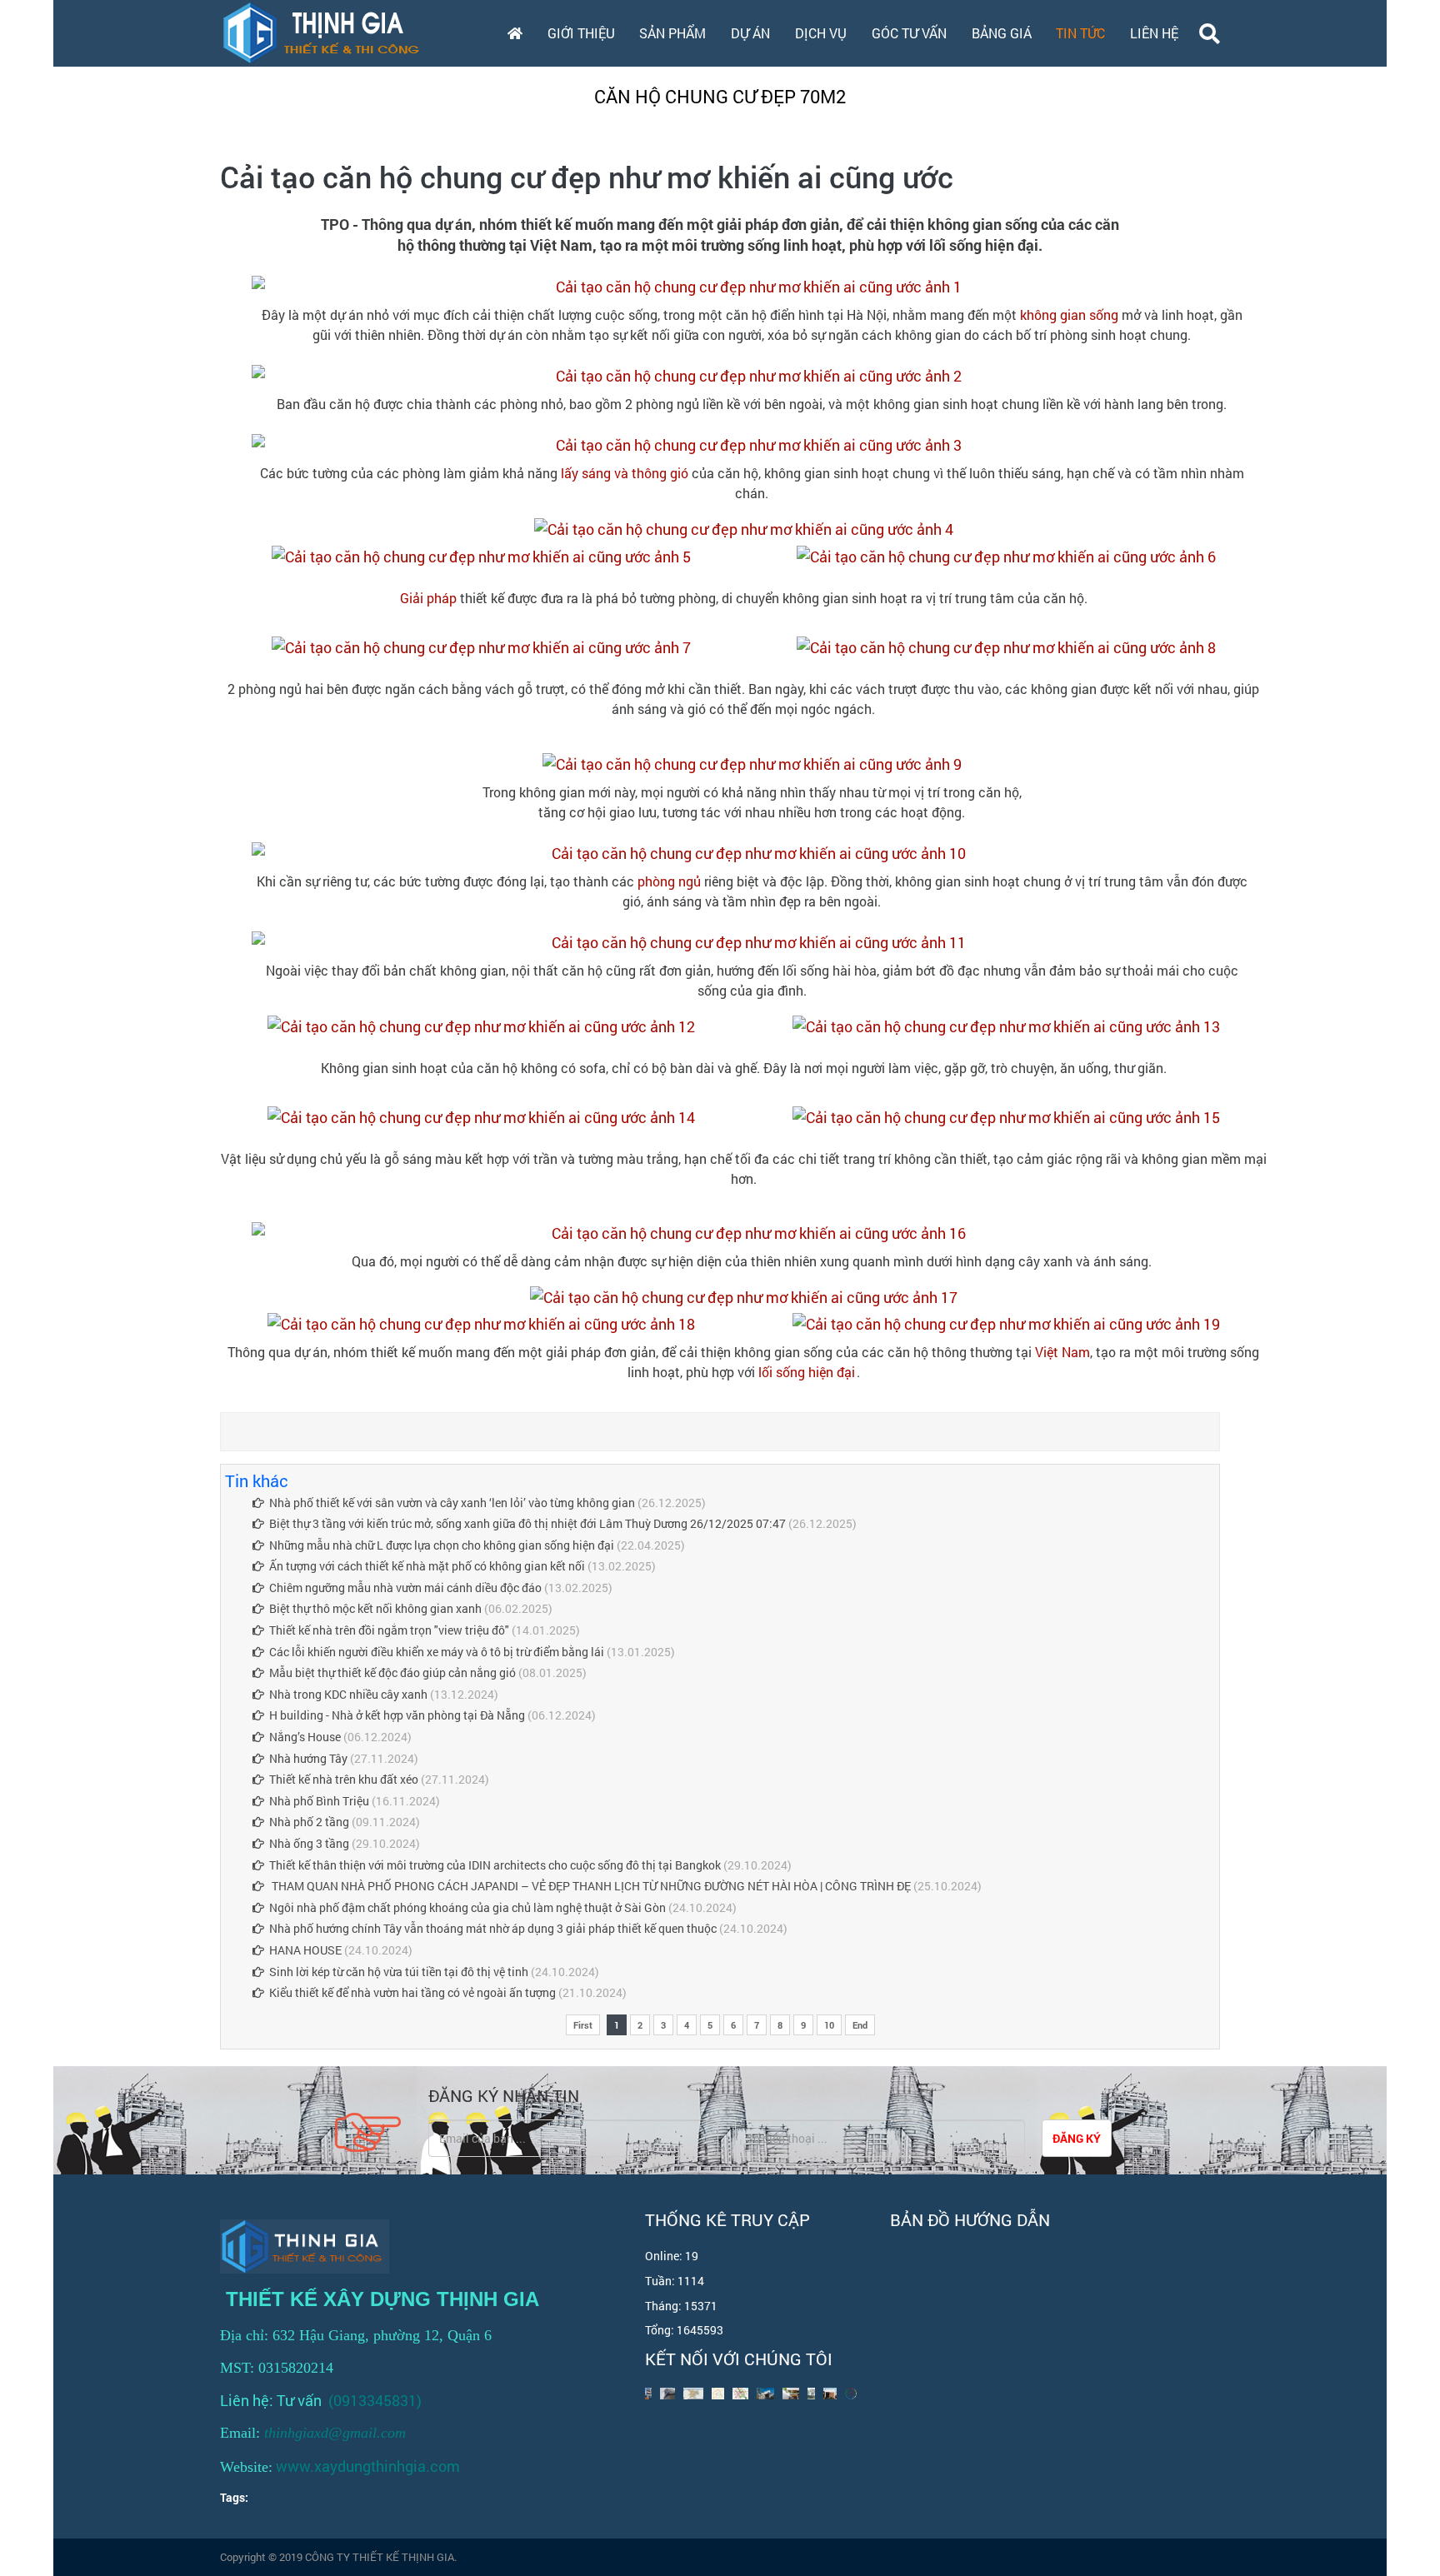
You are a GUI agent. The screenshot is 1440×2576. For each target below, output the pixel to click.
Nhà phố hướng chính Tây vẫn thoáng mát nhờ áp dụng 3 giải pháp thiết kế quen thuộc (493, 1928)
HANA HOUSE (307, 1950)
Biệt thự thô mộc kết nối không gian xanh (375, 1608)
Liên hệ (1154, 33)
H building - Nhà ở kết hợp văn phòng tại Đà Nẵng (397, 1715)
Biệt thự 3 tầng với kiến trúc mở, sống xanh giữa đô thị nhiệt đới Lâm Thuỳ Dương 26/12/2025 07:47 (527, 1523)
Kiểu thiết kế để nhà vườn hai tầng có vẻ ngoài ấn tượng (412, 1992)
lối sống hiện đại (807, 1372)
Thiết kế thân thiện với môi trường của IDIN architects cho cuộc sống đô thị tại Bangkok (495, 1865)
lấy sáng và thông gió (625, 473)
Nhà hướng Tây (310, 1758)
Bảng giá (1002, 33)
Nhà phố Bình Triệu (319, 1801)
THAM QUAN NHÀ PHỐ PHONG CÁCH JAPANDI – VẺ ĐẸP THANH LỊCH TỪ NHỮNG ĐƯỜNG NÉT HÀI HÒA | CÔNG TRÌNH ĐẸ (590, 1886)
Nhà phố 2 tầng (310, 1822)
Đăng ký (1077, 2138)
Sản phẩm (672, 33)
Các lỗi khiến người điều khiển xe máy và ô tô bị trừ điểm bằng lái (437, 1652)
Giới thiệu (581, 33)
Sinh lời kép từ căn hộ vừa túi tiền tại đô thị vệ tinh (399, 1972)
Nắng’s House (305, 1737)
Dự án (750, 33)
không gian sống (1069, 315)
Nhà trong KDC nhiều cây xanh (348, 1694)
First (583, 2025)
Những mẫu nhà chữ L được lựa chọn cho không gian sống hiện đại (442, 1545)
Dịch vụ (821, 33)
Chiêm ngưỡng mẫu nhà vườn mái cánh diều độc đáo (405, 1588)
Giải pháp (428, 598)
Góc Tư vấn (909, 33)
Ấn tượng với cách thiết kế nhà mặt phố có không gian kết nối (427, 1566)
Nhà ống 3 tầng (309, 1843)
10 (829, 2025)
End (860, 2025)
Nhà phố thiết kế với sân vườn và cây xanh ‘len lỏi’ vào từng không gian (452, 1503)
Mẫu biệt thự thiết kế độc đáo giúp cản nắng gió (392, 1672)
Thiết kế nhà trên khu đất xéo (344, 1779)
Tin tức (1080, 33)
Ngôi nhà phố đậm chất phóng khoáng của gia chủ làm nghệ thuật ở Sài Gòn (467, 1907)
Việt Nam (1062, 1352)
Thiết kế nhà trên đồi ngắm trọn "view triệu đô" (389, 1630)
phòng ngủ (669, 881)
